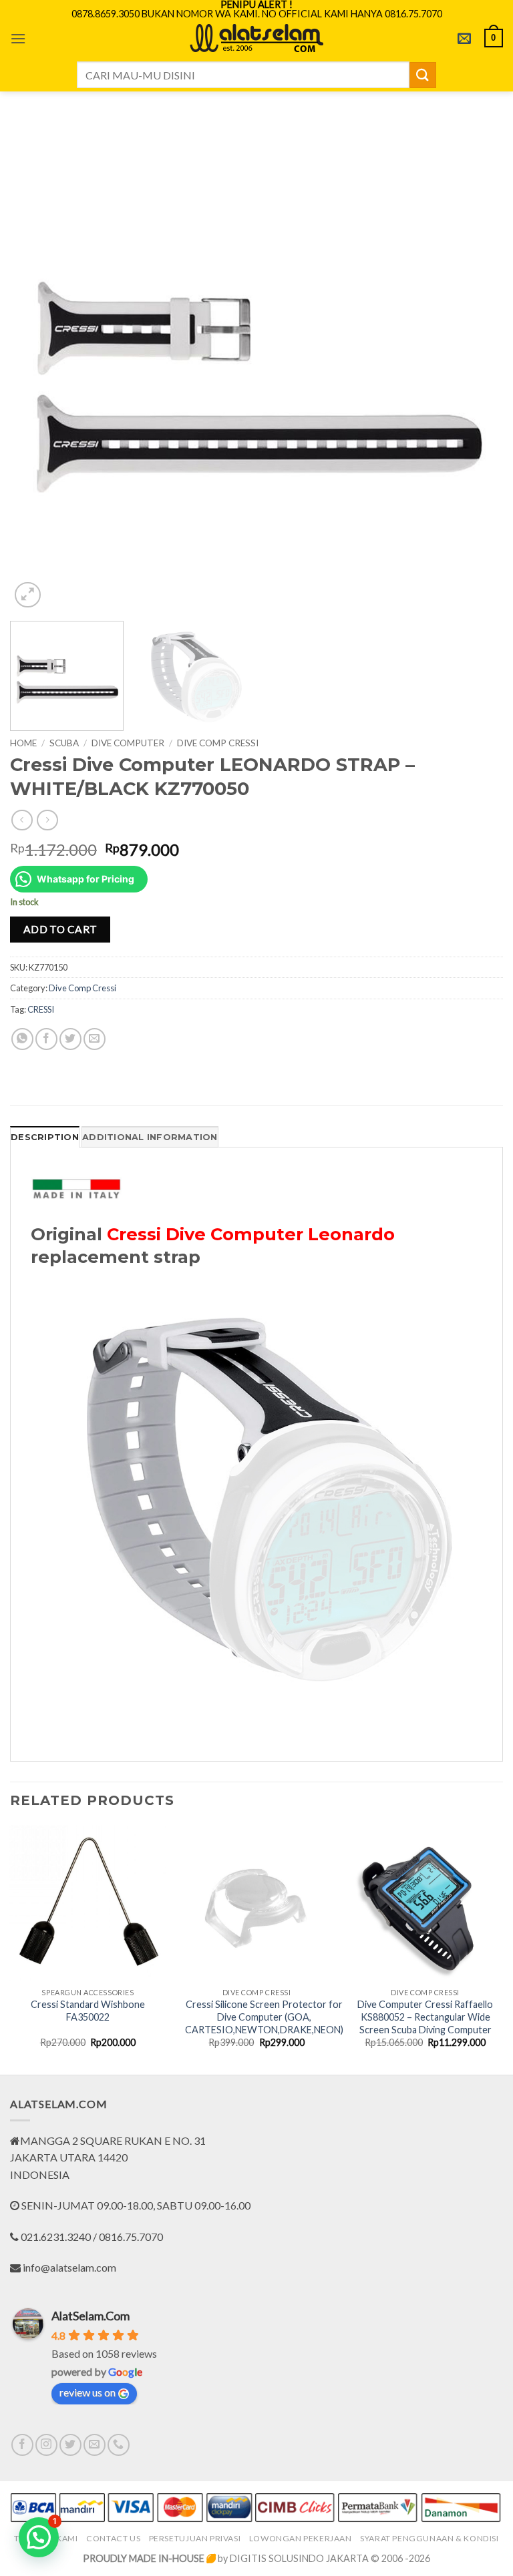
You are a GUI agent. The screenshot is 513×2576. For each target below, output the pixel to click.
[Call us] (119, 2445)
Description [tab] (45, 1137)
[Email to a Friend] (95, 1039)
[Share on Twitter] (70, 1039)
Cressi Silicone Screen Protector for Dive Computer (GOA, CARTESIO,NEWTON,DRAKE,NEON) (264, 2017)
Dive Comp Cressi (218, 743)
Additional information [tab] (150, 1137)
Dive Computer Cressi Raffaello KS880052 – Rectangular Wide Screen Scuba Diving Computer (425, 2017)
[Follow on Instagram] (46, 2445)
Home (23, 743)
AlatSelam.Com (91, 2316)
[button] (18, 38)
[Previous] (37, 365)
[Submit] (423, 75)
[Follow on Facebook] (22, 2445)
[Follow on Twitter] (70, 2445)
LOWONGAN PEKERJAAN (301, 2538)
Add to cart (60, 929)
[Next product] (22, 820)
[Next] (476, 365)
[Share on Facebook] (46, 1039)
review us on (88, 2392)
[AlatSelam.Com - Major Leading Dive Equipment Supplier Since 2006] (256, 38)
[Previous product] (47, 820)
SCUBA (64, 743)
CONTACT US (113, 2538)
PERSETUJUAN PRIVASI (195, 2538)
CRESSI (41, 1009)
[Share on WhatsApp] (22, 1039)
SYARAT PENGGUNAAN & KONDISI (430, 2538)
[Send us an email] (95, 2445)
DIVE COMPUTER (128, 743)
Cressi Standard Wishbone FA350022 (88, 2011)
